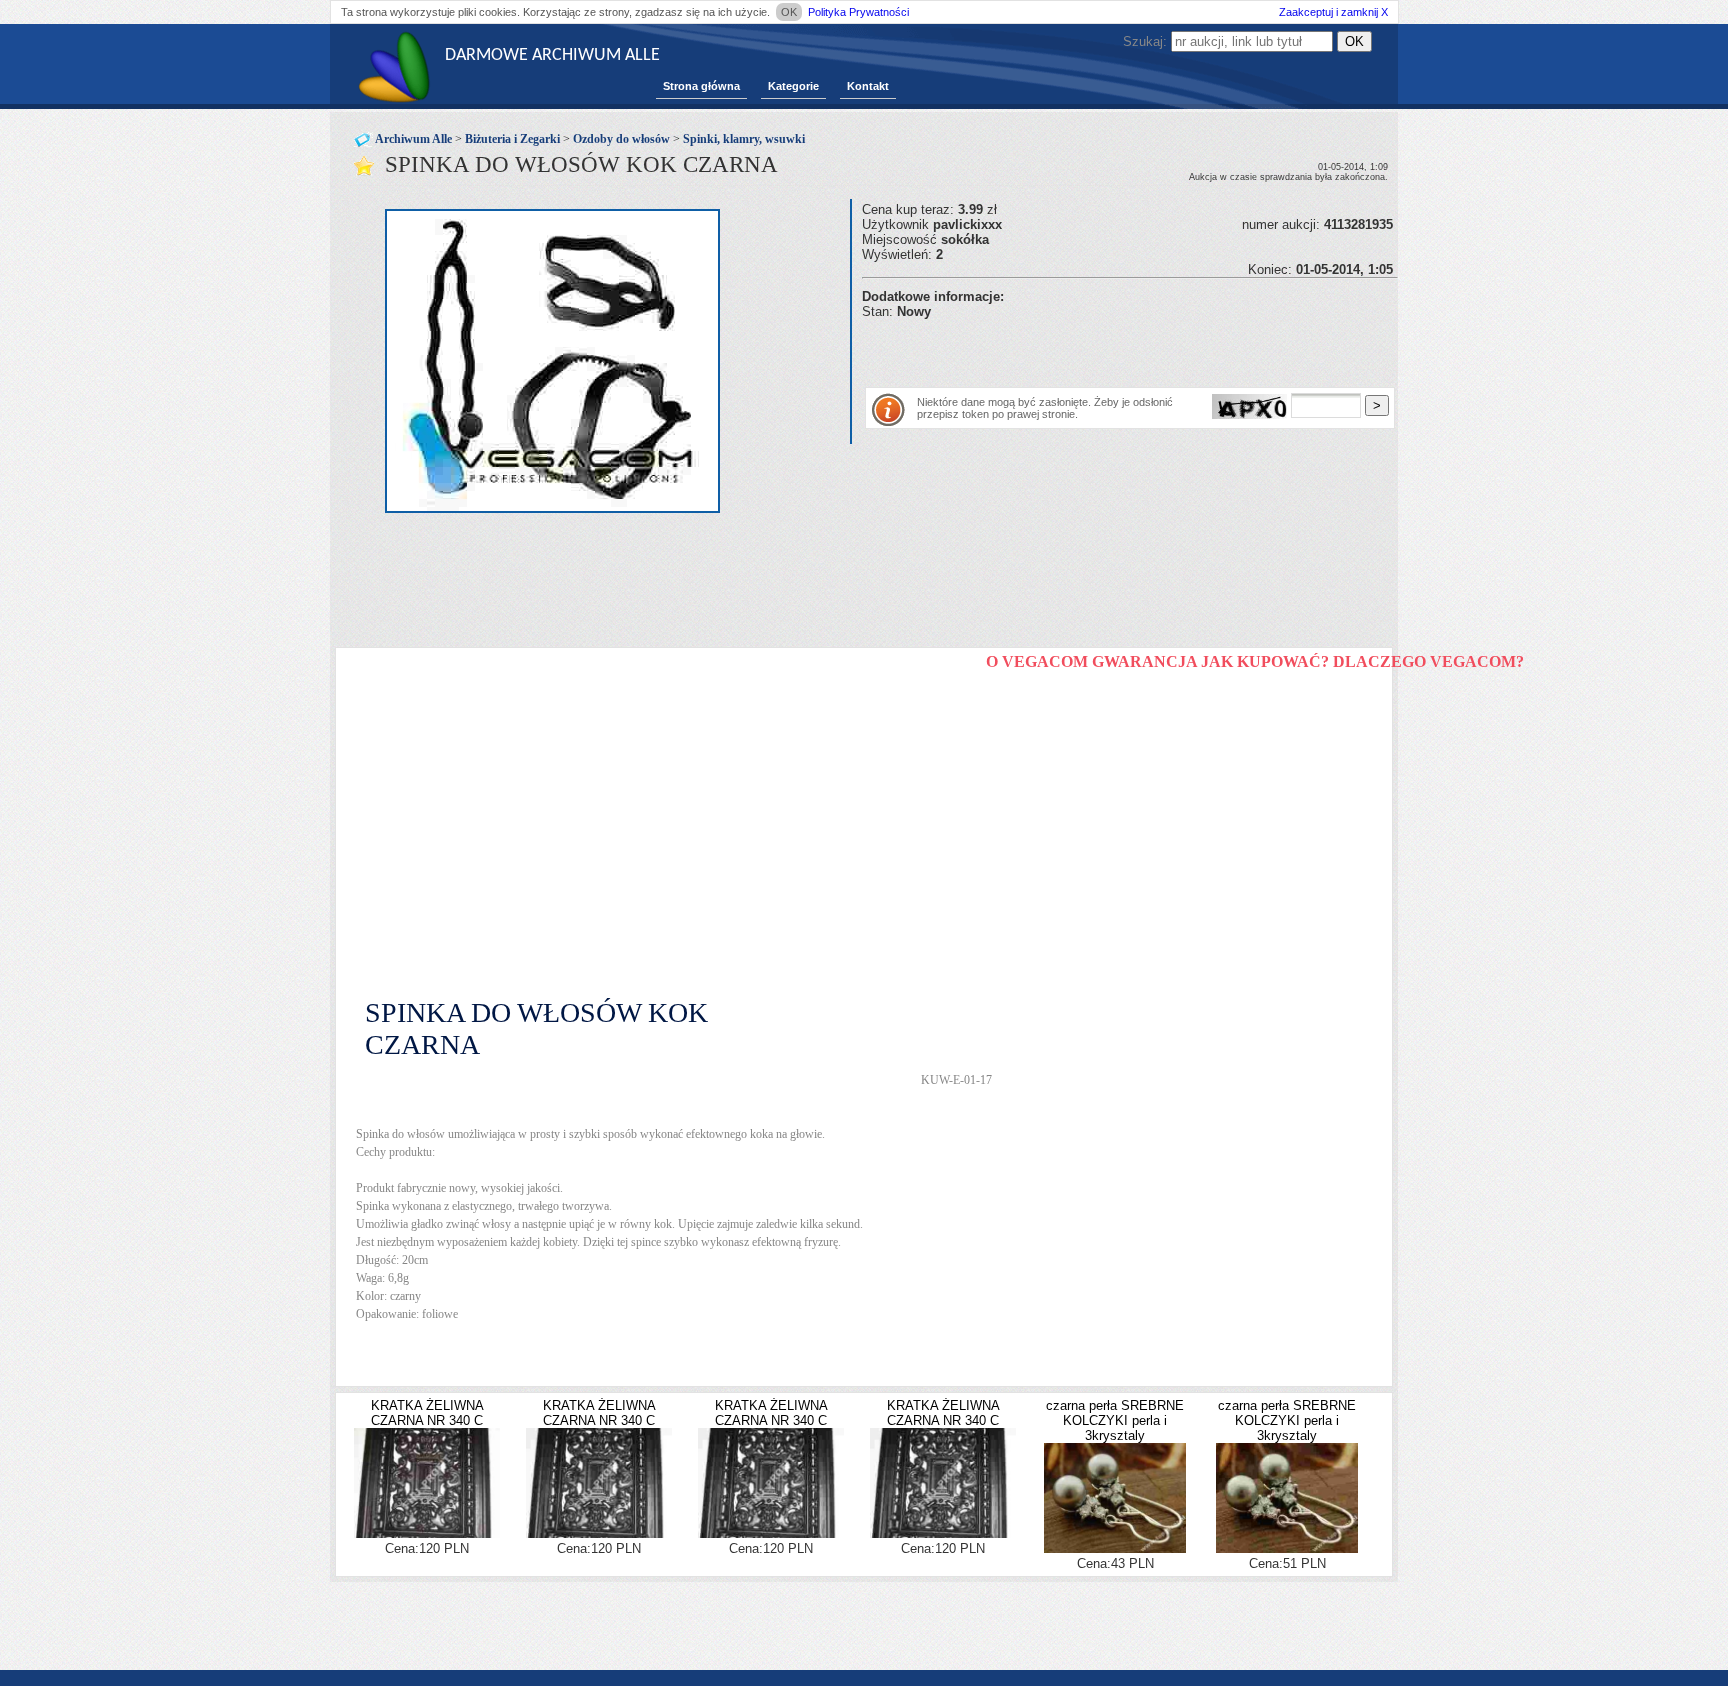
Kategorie (793, 86)
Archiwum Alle (413, 139)
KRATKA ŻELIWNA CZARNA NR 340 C (427, 1413)
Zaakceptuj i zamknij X (1333, 12)
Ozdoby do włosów (621, 139)
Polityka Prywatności (858, 12)
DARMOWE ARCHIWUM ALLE (552, 55)
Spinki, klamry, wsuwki (744, 139)
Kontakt (868, 86)
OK (789, 12)
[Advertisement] (1096, 349)
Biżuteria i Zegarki (512, 139)
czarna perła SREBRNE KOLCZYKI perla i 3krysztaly (1115, 1420)
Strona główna (701, 86)
